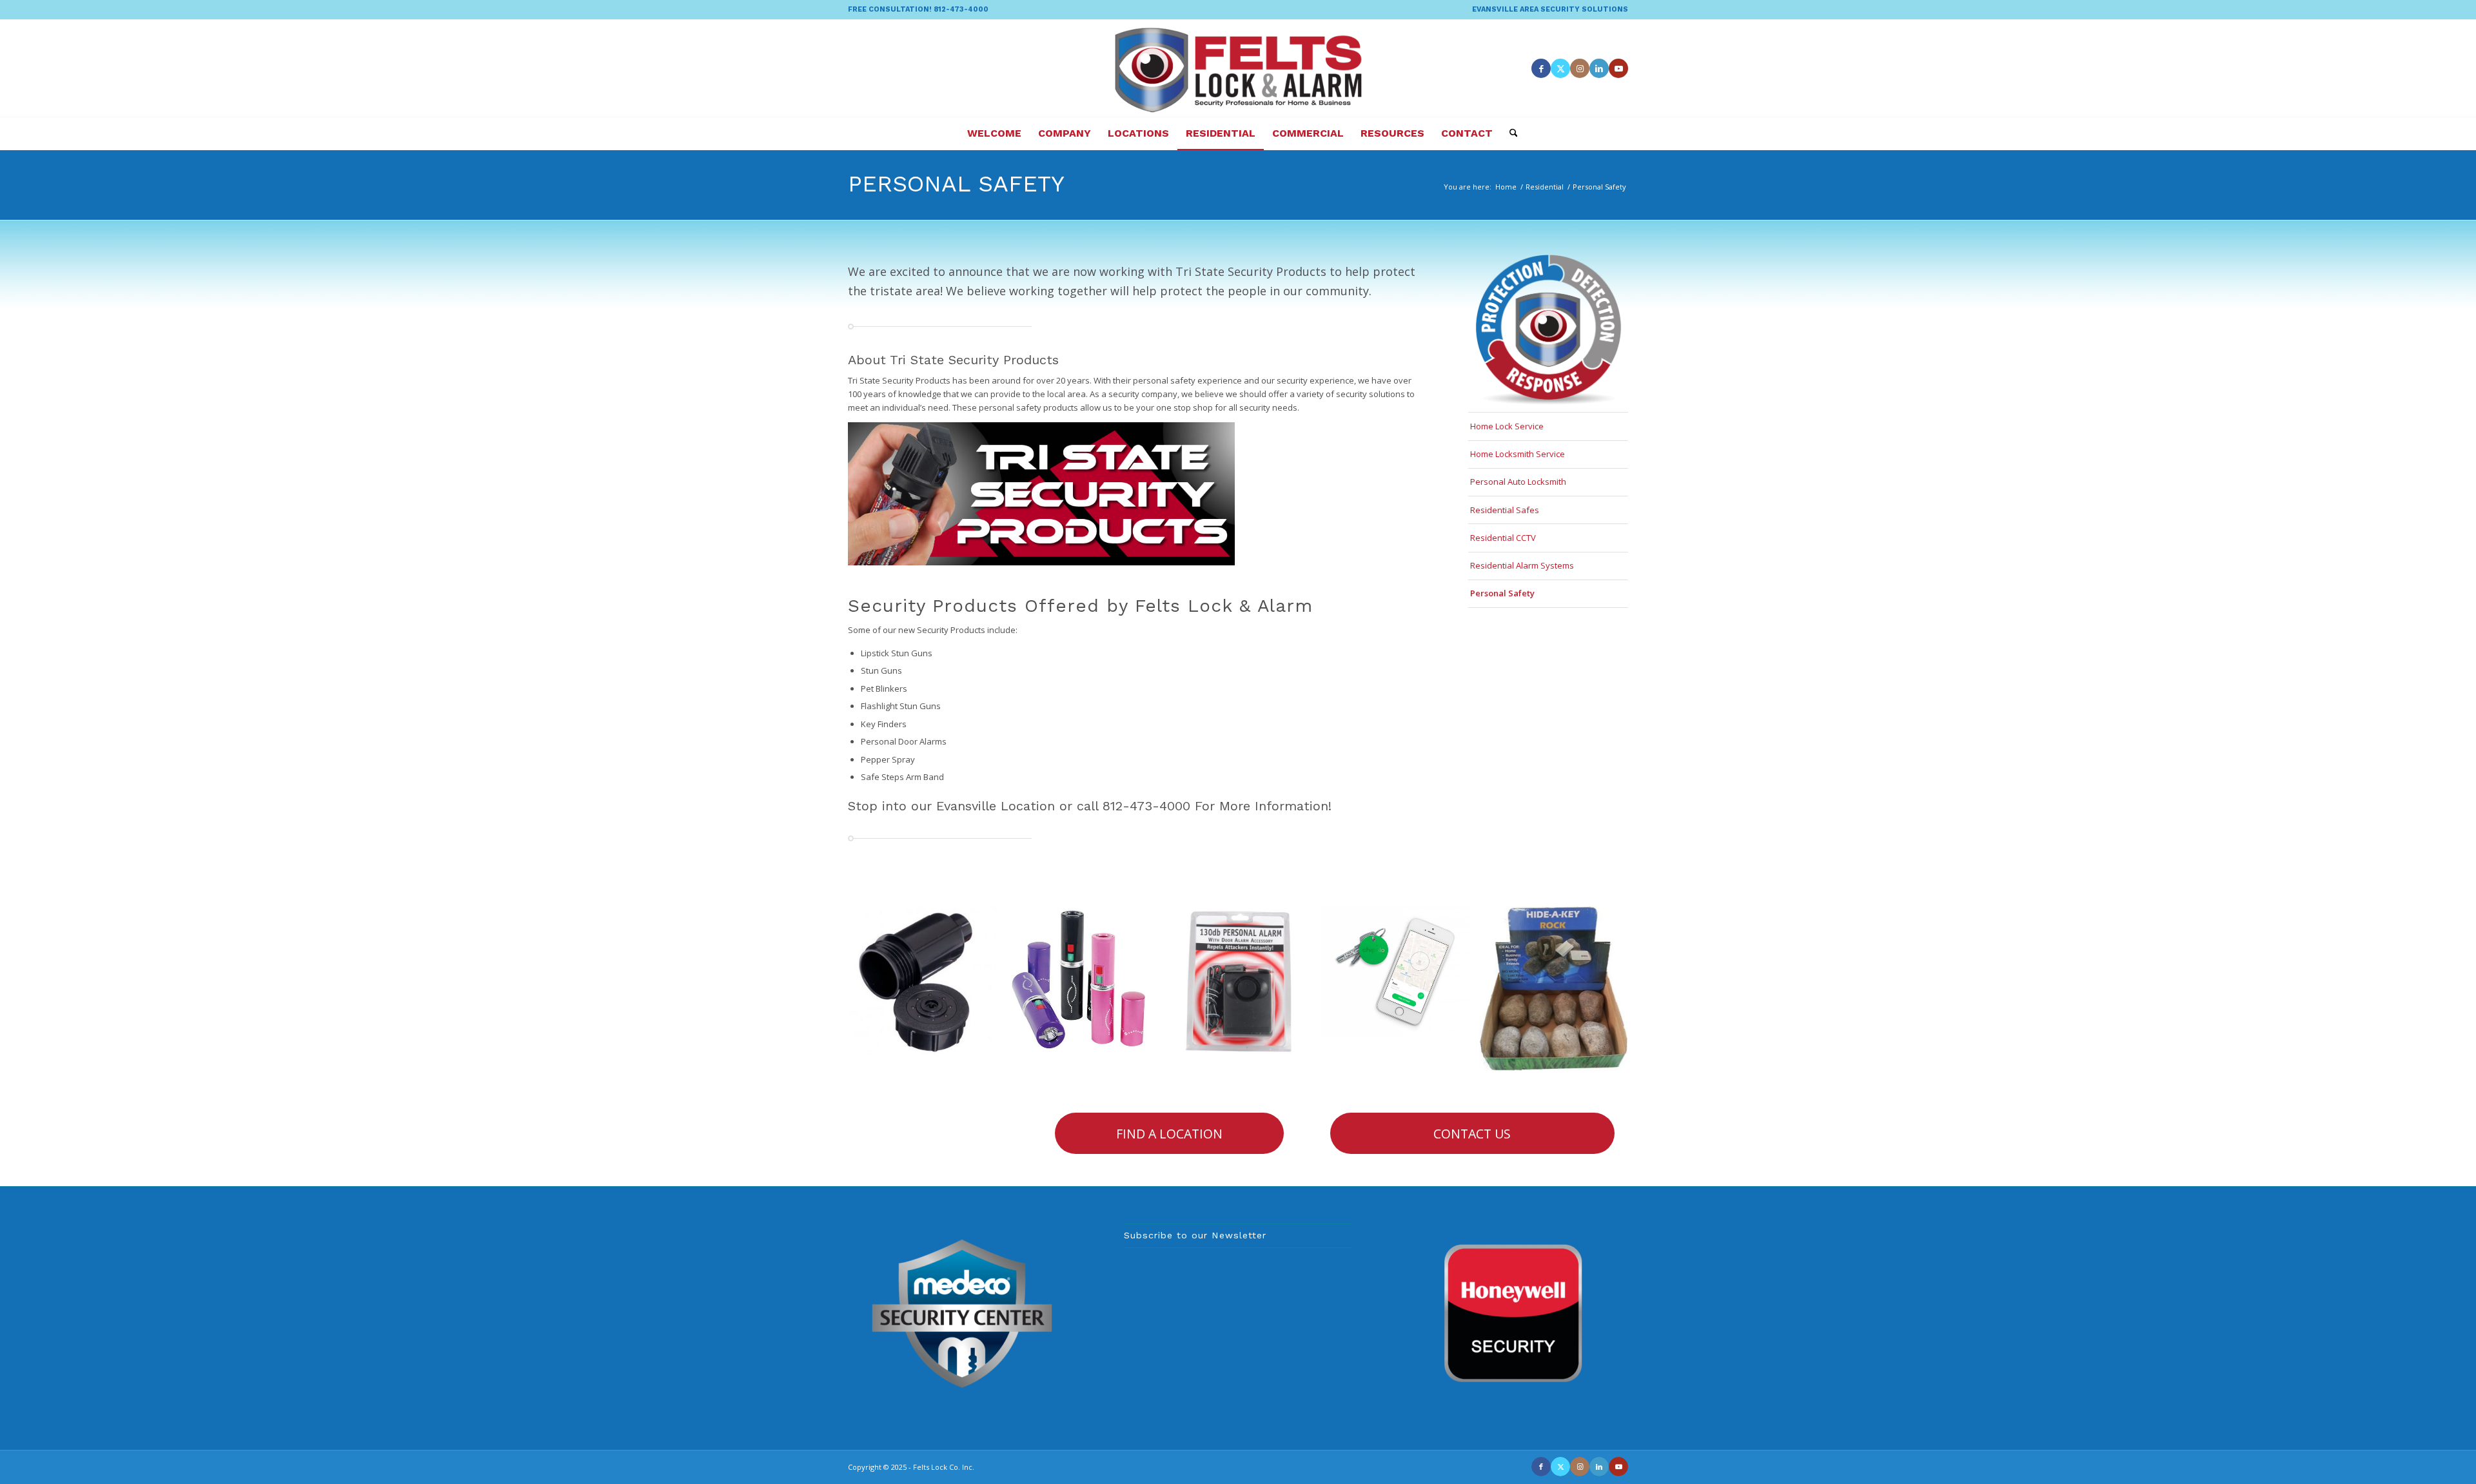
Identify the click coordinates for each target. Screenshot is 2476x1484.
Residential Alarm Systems (1522, 565)
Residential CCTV (1503, 538)
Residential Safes (1505, 510)
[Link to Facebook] (1541, 68)
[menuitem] (1547, 10)
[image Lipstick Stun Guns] (1085, 985)
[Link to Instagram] (1580, 68)
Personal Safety (956, 184)
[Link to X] (1560, 68)
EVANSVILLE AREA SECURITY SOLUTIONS (1550, 9)
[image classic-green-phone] (1400, 976)
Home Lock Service (1507, 426)
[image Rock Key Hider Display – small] (1558, 993)
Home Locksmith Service (1518, 454)
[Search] (1509, 133)
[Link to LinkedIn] (1599, 68)
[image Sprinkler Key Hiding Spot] (927, 985)
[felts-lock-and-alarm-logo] (1238, 68)
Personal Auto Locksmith (1518, 482)
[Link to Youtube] (1618, 68)
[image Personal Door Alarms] (1242, 985)
